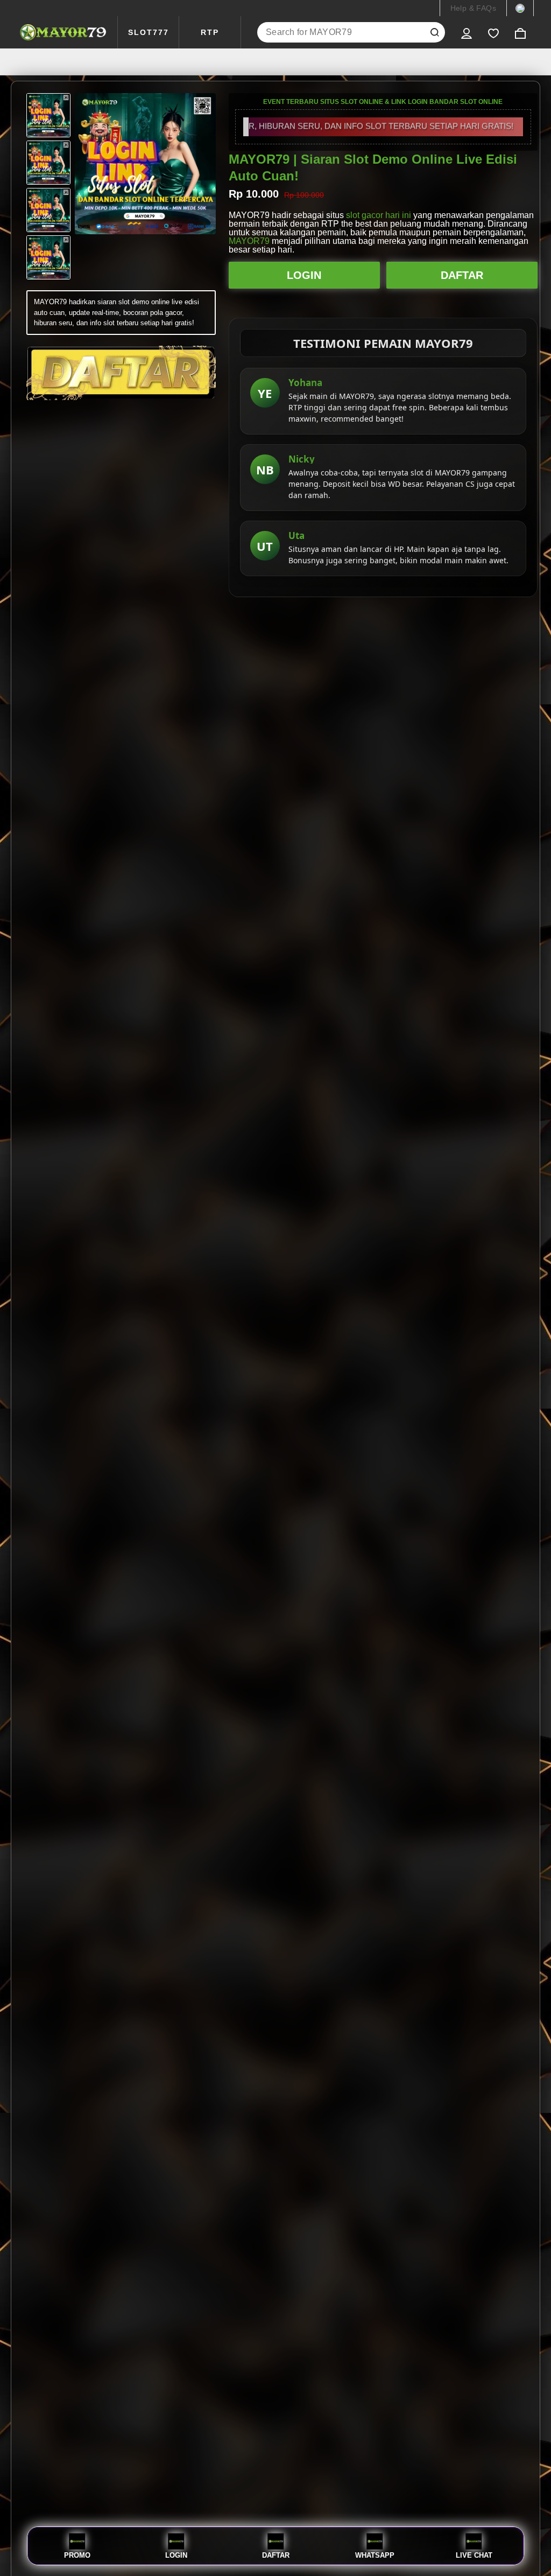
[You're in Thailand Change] (520, 8)
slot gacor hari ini (379, 215)
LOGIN (304, 275)
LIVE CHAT (474, 2555)
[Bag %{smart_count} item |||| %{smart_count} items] (520, 32)
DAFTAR (462, 275)
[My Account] (467, 32)
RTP (210, 32)
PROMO (77, 2555)
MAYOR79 (249, 241)
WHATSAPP (375, 2555)
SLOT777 (149, 32)
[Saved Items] (493, 32)
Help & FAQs (473, 8)
